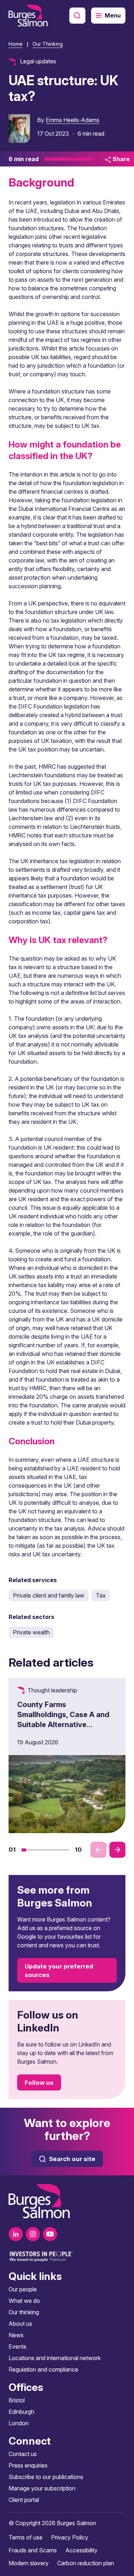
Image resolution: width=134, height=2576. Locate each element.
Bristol (17, 2400)
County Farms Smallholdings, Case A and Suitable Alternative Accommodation (63, 1720)
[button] (24, 1850)
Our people (23, 2289)
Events (18, 2347)
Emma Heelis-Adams (73, 120)
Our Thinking (48, 44)
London (19, 2423)
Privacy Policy (70, 2537)
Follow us (39, 2083)
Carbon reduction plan (86, 2563)
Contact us (23, 2454)
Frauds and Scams (33, 2550)
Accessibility (81, 2550)
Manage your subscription (42, 2488)
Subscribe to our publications (46, 2477)
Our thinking (24, 2312)
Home (16, 44)
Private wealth (31, 1632)
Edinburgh (21, 2412)
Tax (101, 1595)
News (16, 2335)
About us (20, 2324)
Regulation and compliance (43, 2369)
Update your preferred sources (59, 1971)
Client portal (24, 2500)
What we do (24, 2301)
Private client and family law (49, 1595)
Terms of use (26, 2537)
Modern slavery (29, 2563)
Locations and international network (55, 2358)
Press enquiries (28, 2465)
